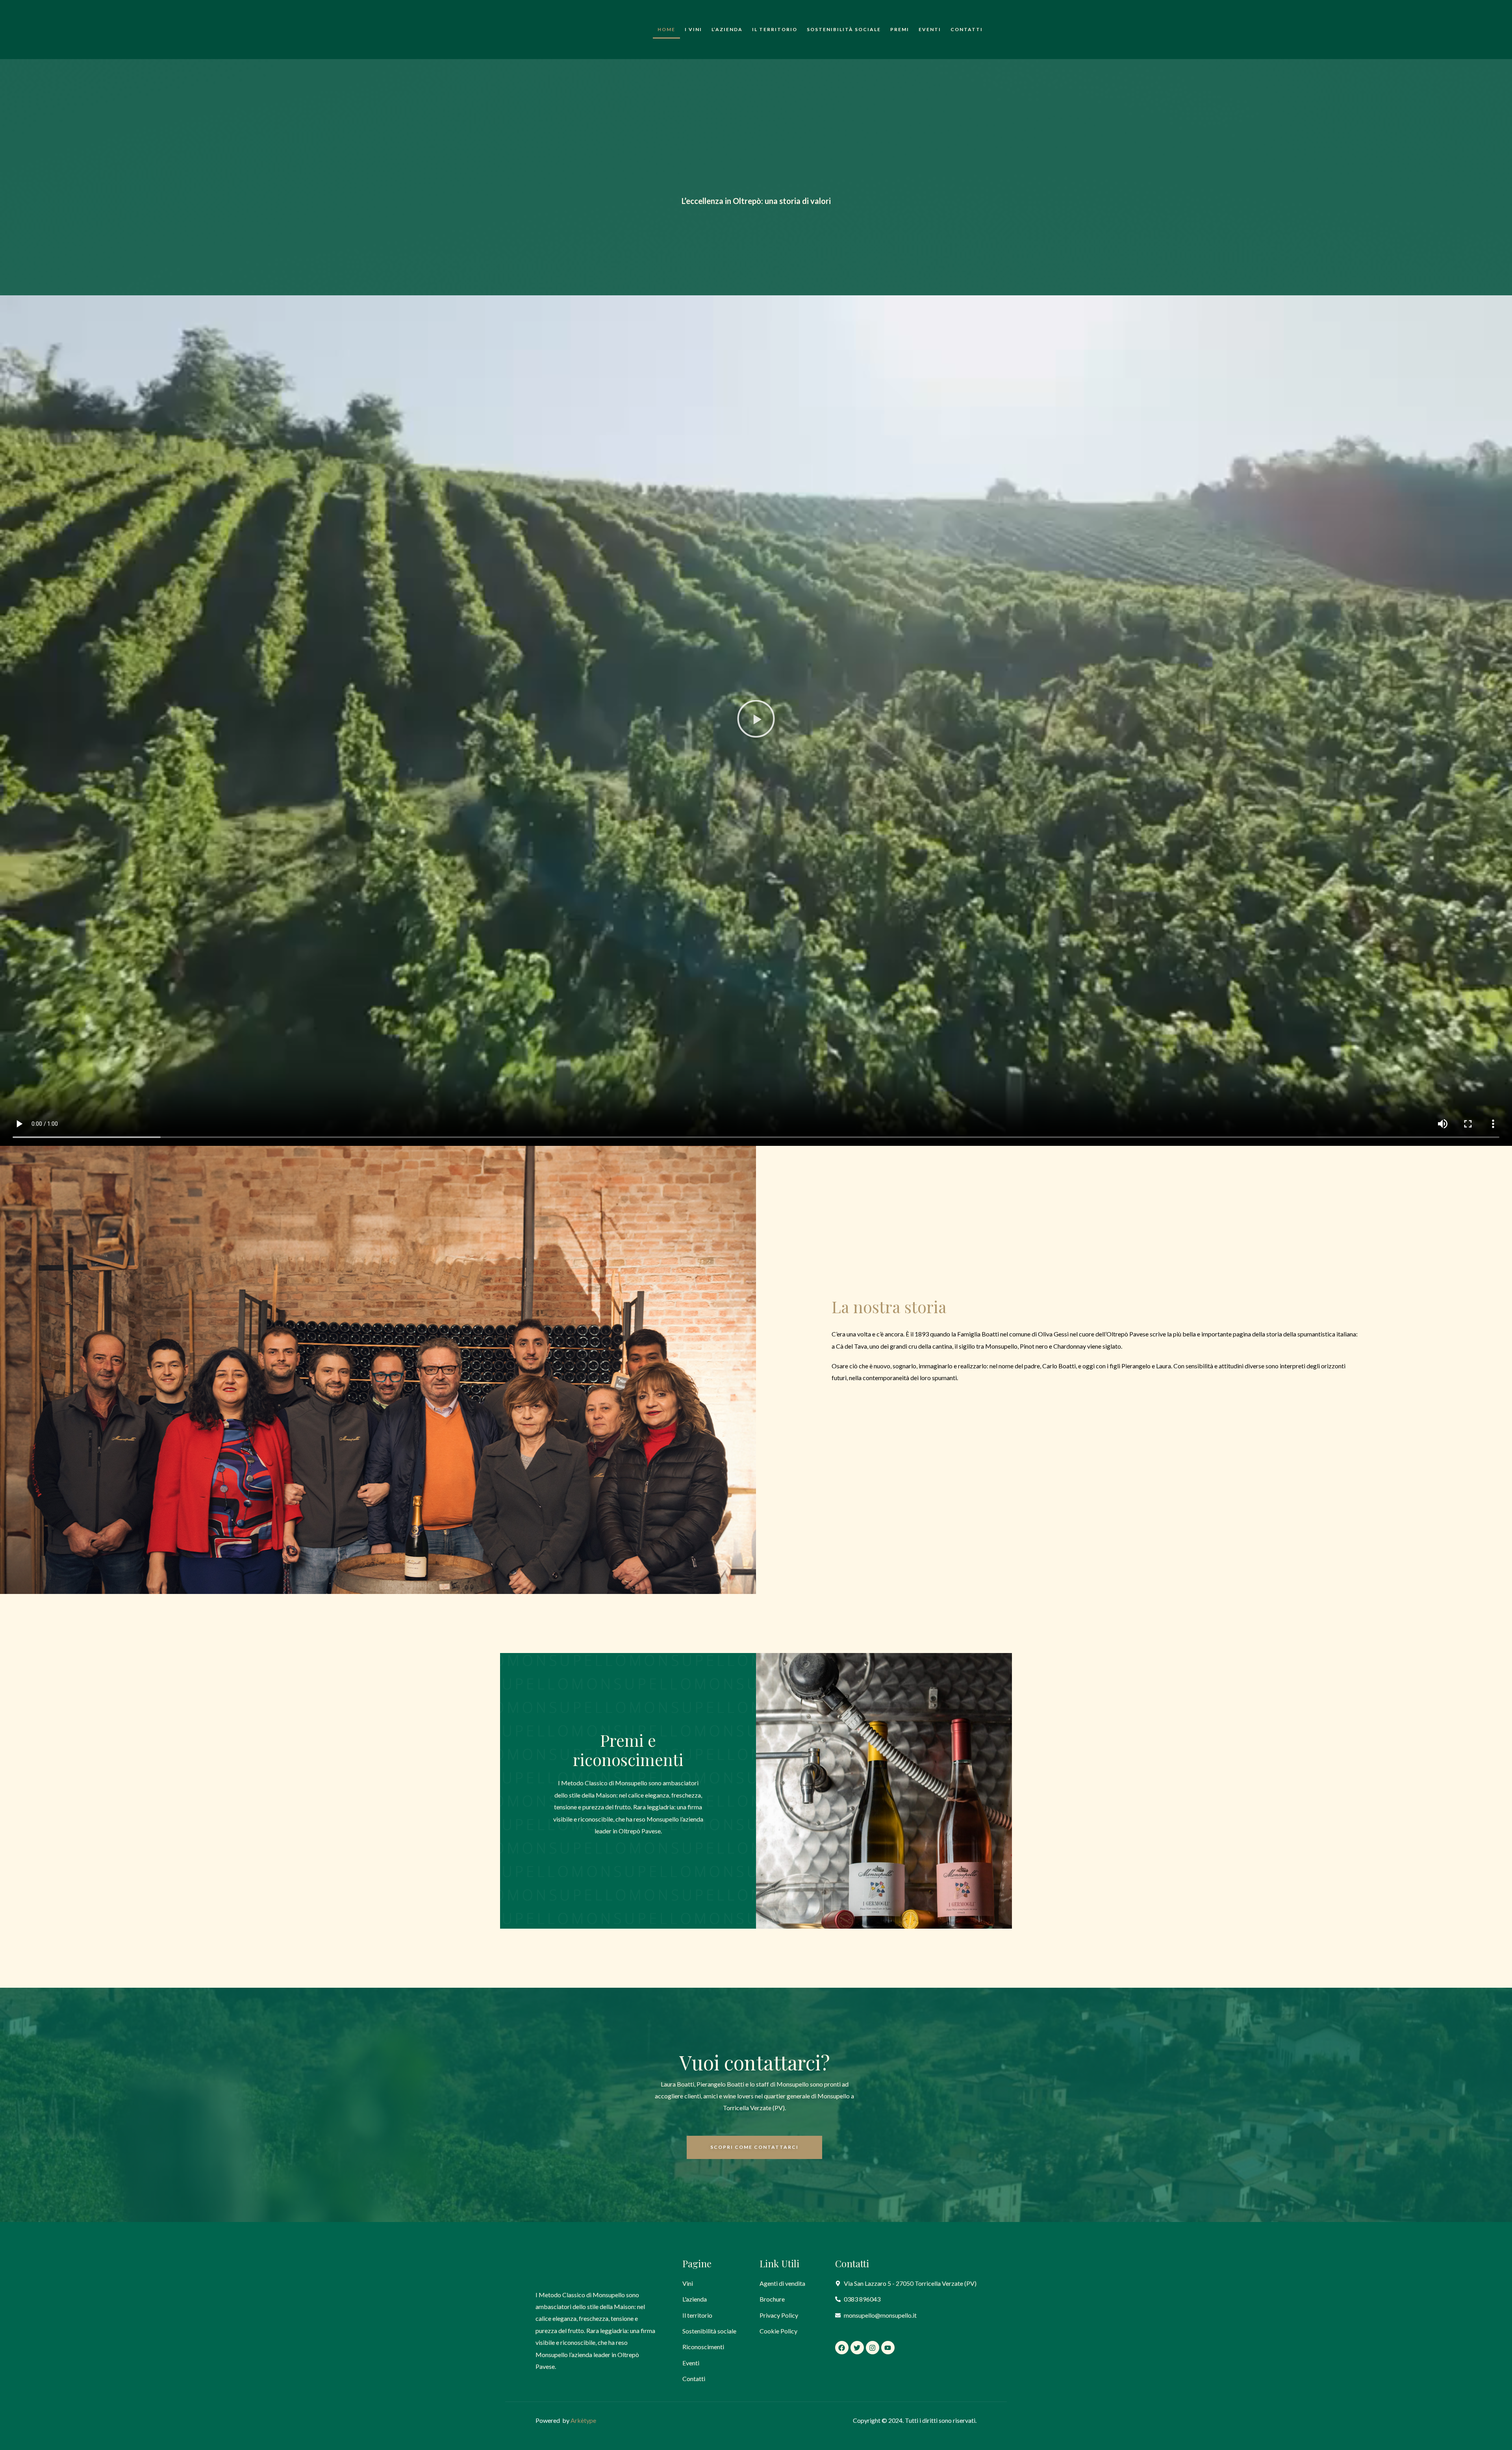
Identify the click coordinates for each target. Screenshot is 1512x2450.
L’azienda (727, 29)
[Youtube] (888, 2348)
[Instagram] (873, 2348)
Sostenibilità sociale (844, 29)
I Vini (693, 29)
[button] (756, 720)
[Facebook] (842, 2348)
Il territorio (775, 29)
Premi (900, 29)
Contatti (967, 29)
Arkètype (583, 2420)
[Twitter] (857, 2348)
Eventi (930, 29)
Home (666, 29)
